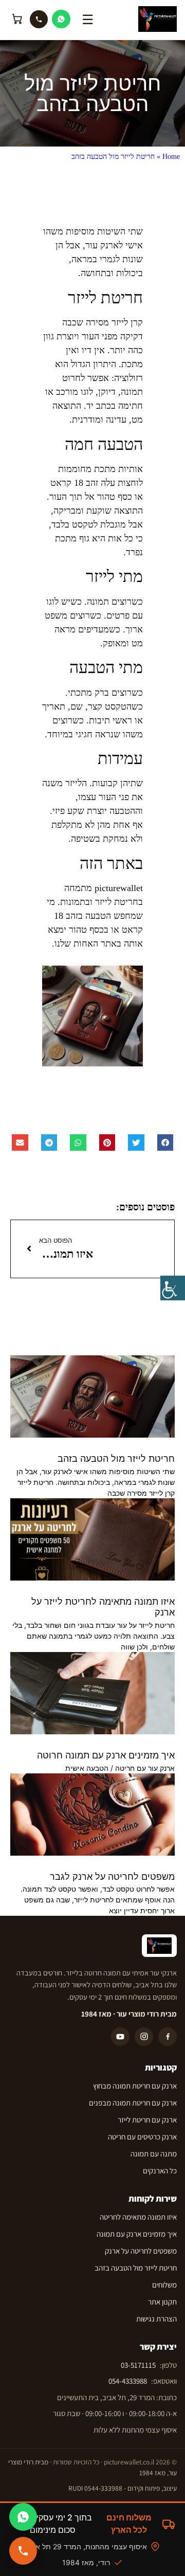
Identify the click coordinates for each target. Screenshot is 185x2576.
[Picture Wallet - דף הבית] (158, 19)
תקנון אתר (162, 2302)
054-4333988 (128, 2381)
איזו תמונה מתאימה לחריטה (138, 2217)
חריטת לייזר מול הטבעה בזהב (116, 1458)
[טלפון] (39, 19)
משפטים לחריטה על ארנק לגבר (112, 1876)
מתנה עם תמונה (154, 2154)
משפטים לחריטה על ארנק (141, 2251)
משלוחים (164, 2285)
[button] (165, 1142)
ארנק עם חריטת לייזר (147, 2120)
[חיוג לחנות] (23, 2551)
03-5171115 (138, 2365)
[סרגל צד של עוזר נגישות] (173, 1288)
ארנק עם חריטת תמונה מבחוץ (135, 2086)
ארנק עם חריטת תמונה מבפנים (133, 2103)
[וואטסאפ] (61, 19)
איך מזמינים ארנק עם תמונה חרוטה (106, 1755)
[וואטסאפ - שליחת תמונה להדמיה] (23, 2517)
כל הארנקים (160, 2171)
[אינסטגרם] (144, 2037)
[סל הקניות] (17, 19)
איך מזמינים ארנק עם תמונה (137, 2234)
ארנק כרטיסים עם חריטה (142, 2137)
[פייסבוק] (168, 2037)
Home (171, 157)
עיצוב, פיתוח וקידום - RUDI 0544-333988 (123, 2488)
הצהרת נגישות (156, 2319)
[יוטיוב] (120, 2037)
